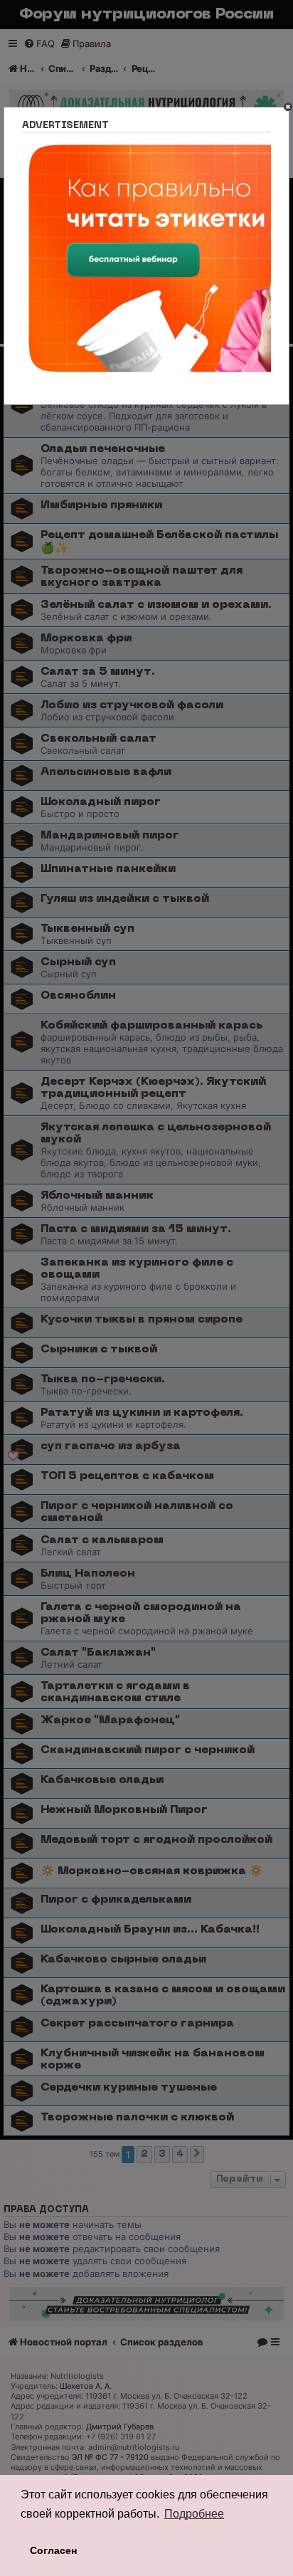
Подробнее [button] (194, 2514)
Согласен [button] (53, 2550)
